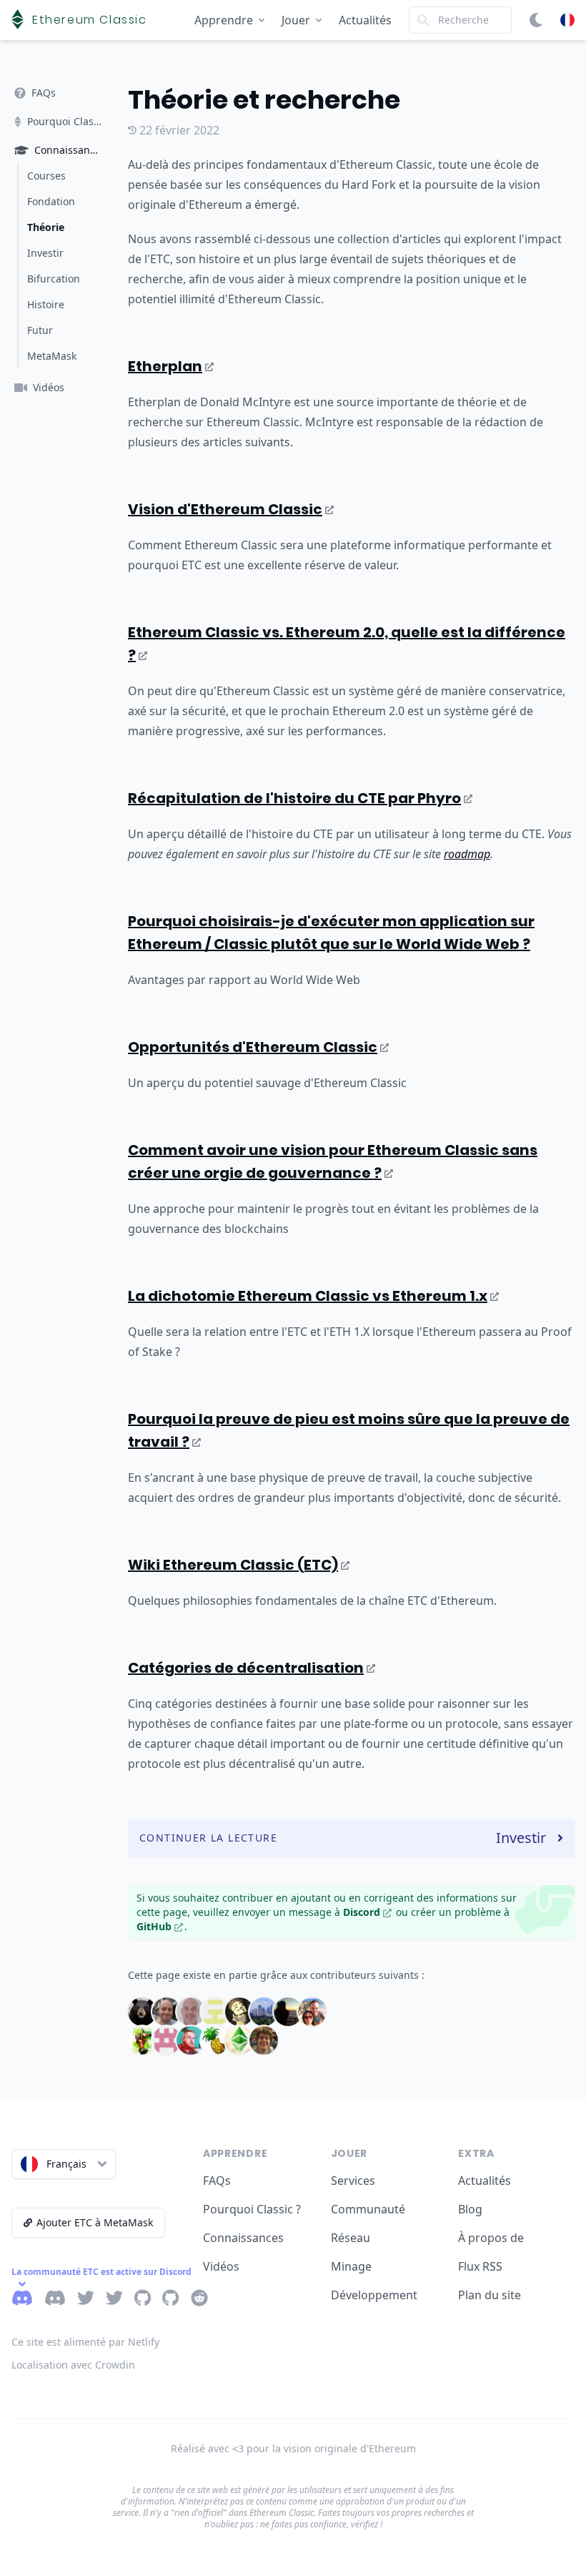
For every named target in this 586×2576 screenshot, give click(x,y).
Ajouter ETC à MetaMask (95, 2222)
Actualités (365, 20)
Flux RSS (480, 2266)
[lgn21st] (288, 2012)
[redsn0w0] (215, 2040)
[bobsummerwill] (167, 2012)
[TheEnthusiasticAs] (239, 2040)
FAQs (217, 2181)
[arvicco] (142, 2012)
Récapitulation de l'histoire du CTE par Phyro (294, 798)
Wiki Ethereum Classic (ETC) (233, 1565)
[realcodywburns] (191, 2040)
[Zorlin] (264, 2040)
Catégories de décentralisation (246, 1668)
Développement (374, 2295)
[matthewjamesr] (312, 2012)
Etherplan (165, 366)
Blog (470, 2209)
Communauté (368, 2209)
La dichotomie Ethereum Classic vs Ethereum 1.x (308, 1296)
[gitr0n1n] (239, 2012)
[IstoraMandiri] (264, 2012)
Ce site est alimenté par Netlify (85, 2342)
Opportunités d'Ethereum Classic (253, 1047)
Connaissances (243, 2238)
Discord (362, 1912)
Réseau (351, 2238)
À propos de (491, 2238)
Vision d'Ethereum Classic (225, 509)
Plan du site (490, 2295)
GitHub (154, 1926)
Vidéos (221, 2266)
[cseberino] (191, 2012)
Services (353, 2181)
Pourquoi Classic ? (252, 2209)
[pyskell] (167, 2040)
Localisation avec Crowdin (73, 2365)
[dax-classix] (215, 2012)
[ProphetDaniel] (142, 2040)
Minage (351, 2266)
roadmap (467, 854)
